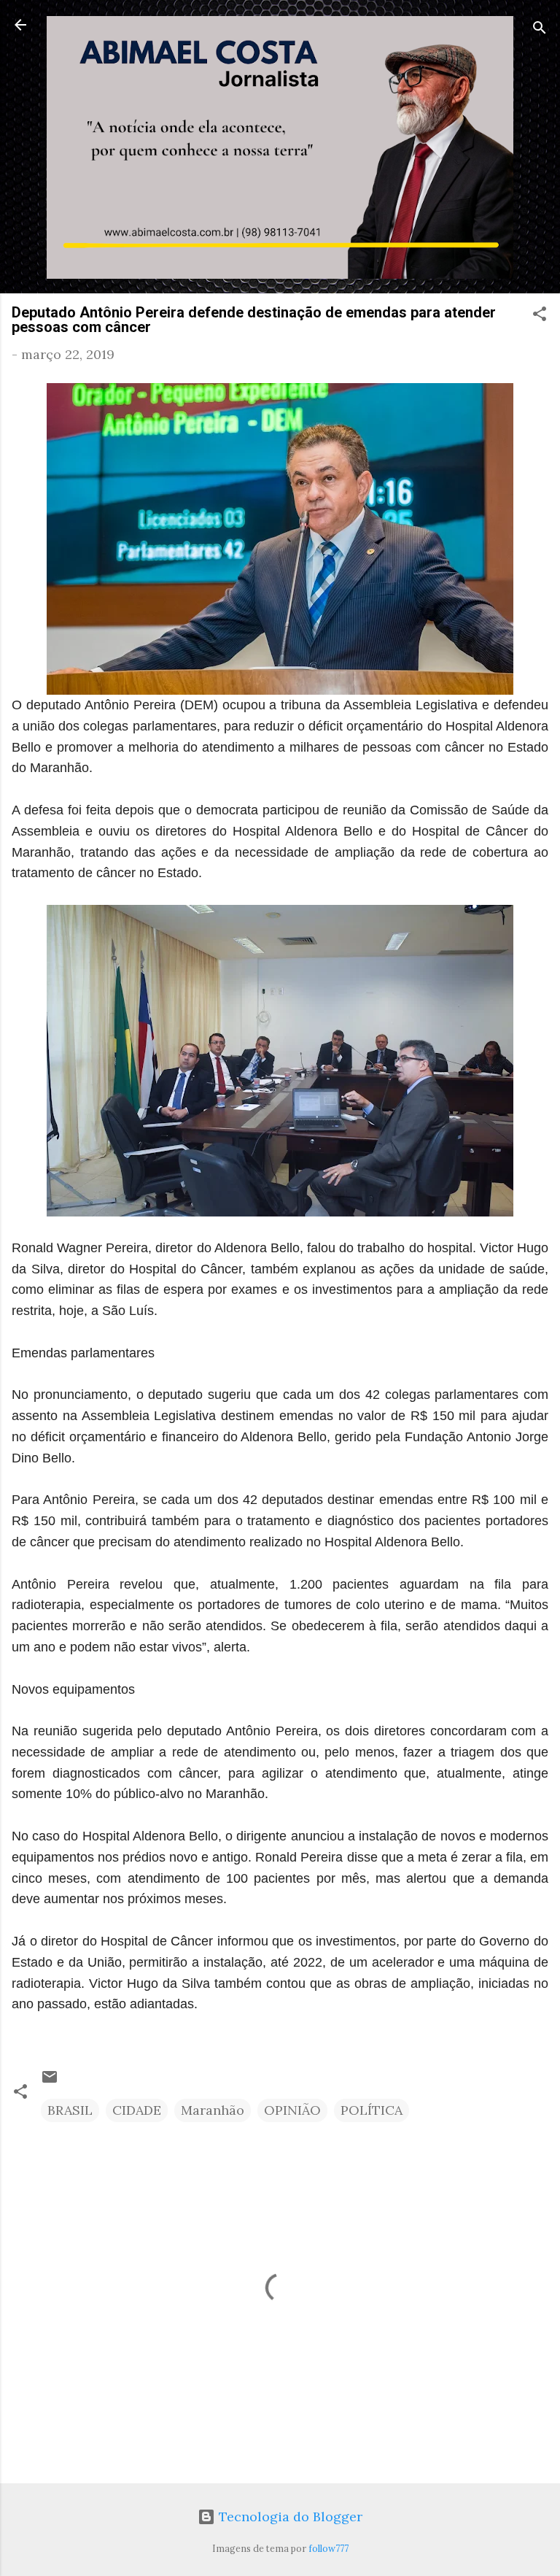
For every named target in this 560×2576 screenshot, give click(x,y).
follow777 (328, 2548)
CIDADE (137, 2110)
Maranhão (213, 2110)
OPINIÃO (292, 2110)
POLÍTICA (372, 2110)
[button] (540, 316)
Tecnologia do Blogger (289, 2517)
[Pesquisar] (540, 30)
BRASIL (70, 2110)
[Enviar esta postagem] (50, 2081)
